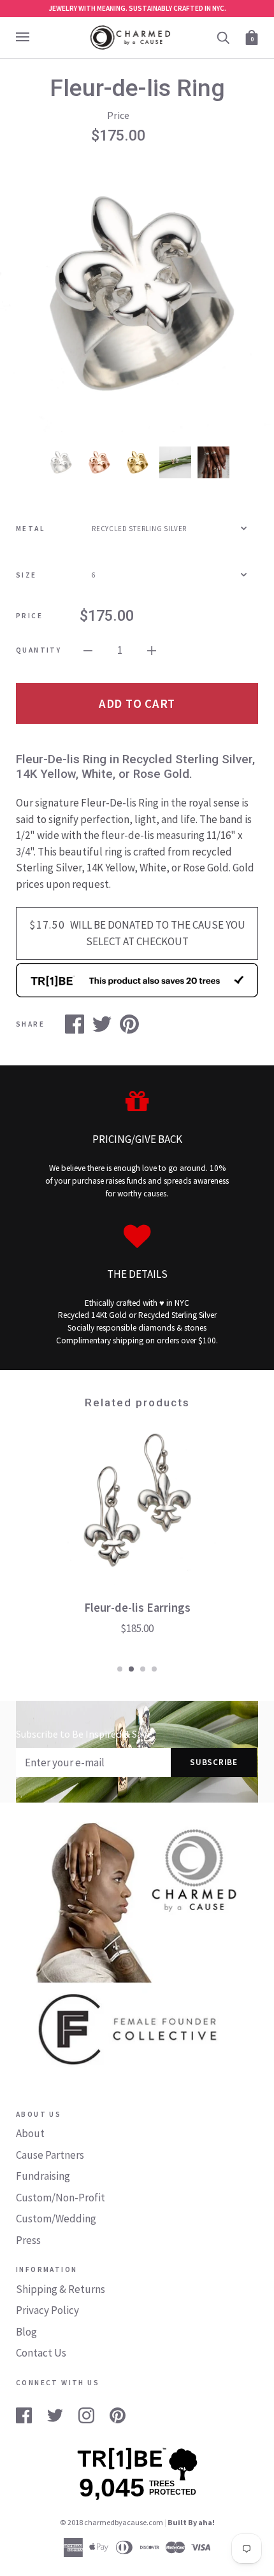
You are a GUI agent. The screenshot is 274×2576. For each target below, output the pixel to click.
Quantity (39, 650)
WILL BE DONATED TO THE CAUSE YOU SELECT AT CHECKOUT (137, 933)
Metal (31, 529)
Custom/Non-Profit (61, 2198)
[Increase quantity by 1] (152, 650)
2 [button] (131, 1669)
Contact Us (41, 2353)
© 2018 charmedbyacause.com (112, 2522)
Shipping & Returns (61, 2289)
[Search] (223, 37)
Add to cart (137, 703)
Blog (26, 2332)
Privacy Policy (47, 2310)
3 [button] (143, 1669)
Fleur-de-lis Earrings (137, 1608)
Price (29, 616)
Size (26, 575)
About (30, 2133)
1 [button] (120, 1669)
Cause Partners (50, 2155)
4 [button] (154, 1669)
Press (28, 2240)
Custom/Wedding (56, 2219)
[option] (137, 295)
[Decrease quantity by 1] (88, 650)
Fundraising (43, 2176)
